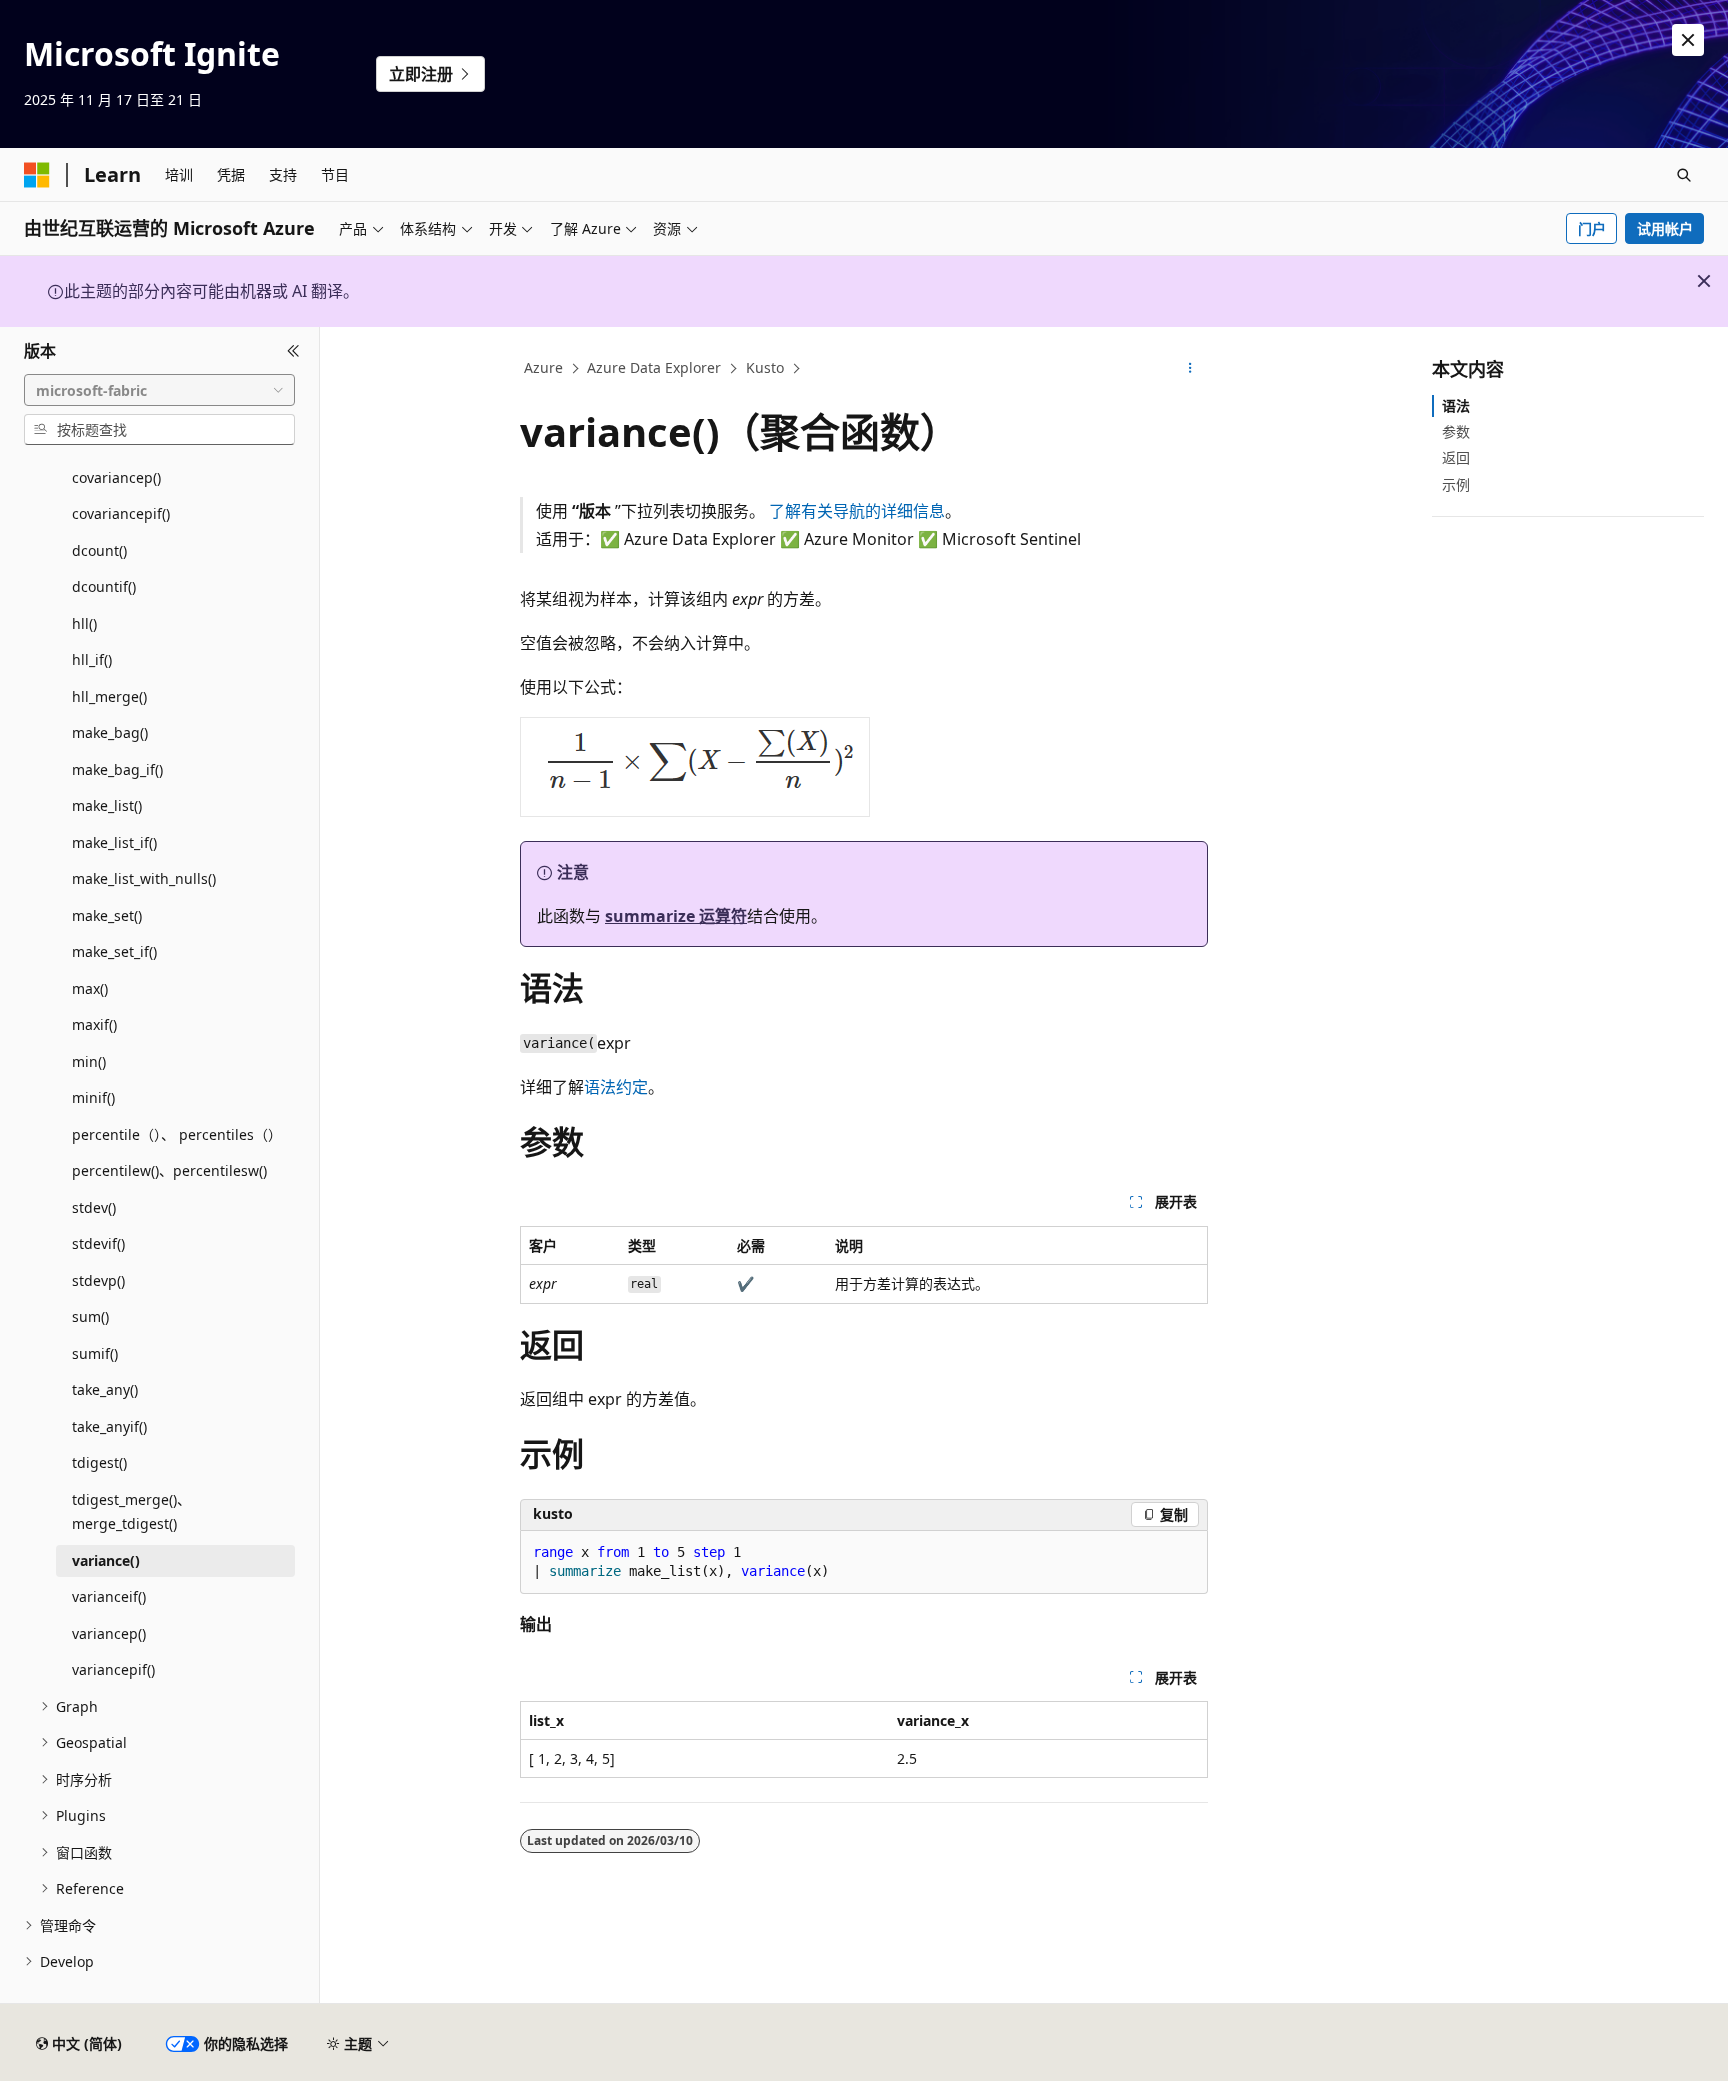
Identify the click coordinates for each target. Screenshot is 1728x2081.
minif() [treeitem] (93, 1097)
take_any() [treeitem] (105, 1389)
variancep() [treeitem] (109, 1633)
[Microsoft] (37, 175)
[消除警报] (1688, 40)
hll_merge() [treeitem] (109, 696)
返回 (1456, 457)
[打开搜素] (1684, 175)
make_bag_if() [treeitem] (117, 769)
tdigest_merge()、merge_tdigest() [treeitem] (131, 1512)
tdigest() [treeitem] (99, 1462)
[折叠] (293, 351)
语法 (1456, 405)
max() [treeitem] (90, 988)
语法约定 (616, 1087)
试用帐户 (1665, 228)
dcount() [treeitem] (99, 550)
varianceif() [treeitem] (109, 1596)
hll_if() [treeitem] (92, 659)
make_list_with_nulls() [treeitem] (144, 878)
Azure (543, 367)
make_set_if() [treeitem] (114, 951)
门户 (1592, 228)
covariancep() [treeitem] (116, 477)
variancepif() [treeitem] (113, 1669)
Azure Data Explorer (654, 367)
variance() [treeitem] (106, 1560)
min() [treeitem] (89, 1061)
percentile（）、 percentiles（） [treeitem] (177, 1134)
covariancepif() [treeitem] (121, 513)
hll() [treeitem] (84, 623)
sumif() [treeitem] (95, 1353)
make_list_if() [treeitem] (114, 842)
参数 (1456, 431)
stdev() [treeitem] (94, 1207)
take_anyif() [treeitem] (109, 1426)
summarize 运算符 (676, 916)
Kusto (765, 367)
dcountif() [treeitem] (104, 586)
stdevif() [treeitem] (98, 1243)
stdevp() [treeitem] (98, 1280)
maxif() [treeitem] (94, 1024)
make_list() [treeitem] (107, 805)
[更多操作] (1190, 369)
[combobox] (159, 390)
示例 (1456, 484)
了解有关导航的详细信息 (857, 511)
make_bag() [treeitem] (110, 732)
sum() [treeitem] (90, 1316)
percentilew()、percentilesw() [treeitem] (169, 1170)
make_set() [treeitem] (107, 915)
